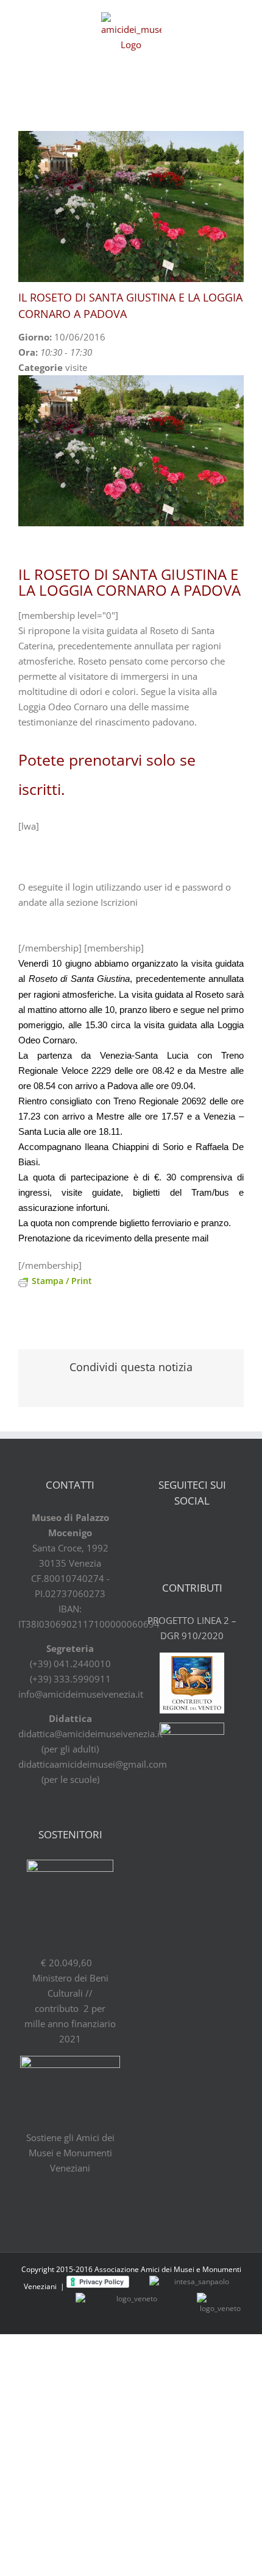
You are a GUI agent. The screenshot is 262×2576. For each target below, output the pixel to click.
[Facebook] (160, 1533)
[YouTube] (203, 1533)
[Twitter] (182, 1533)
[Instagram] (224, 1533)
